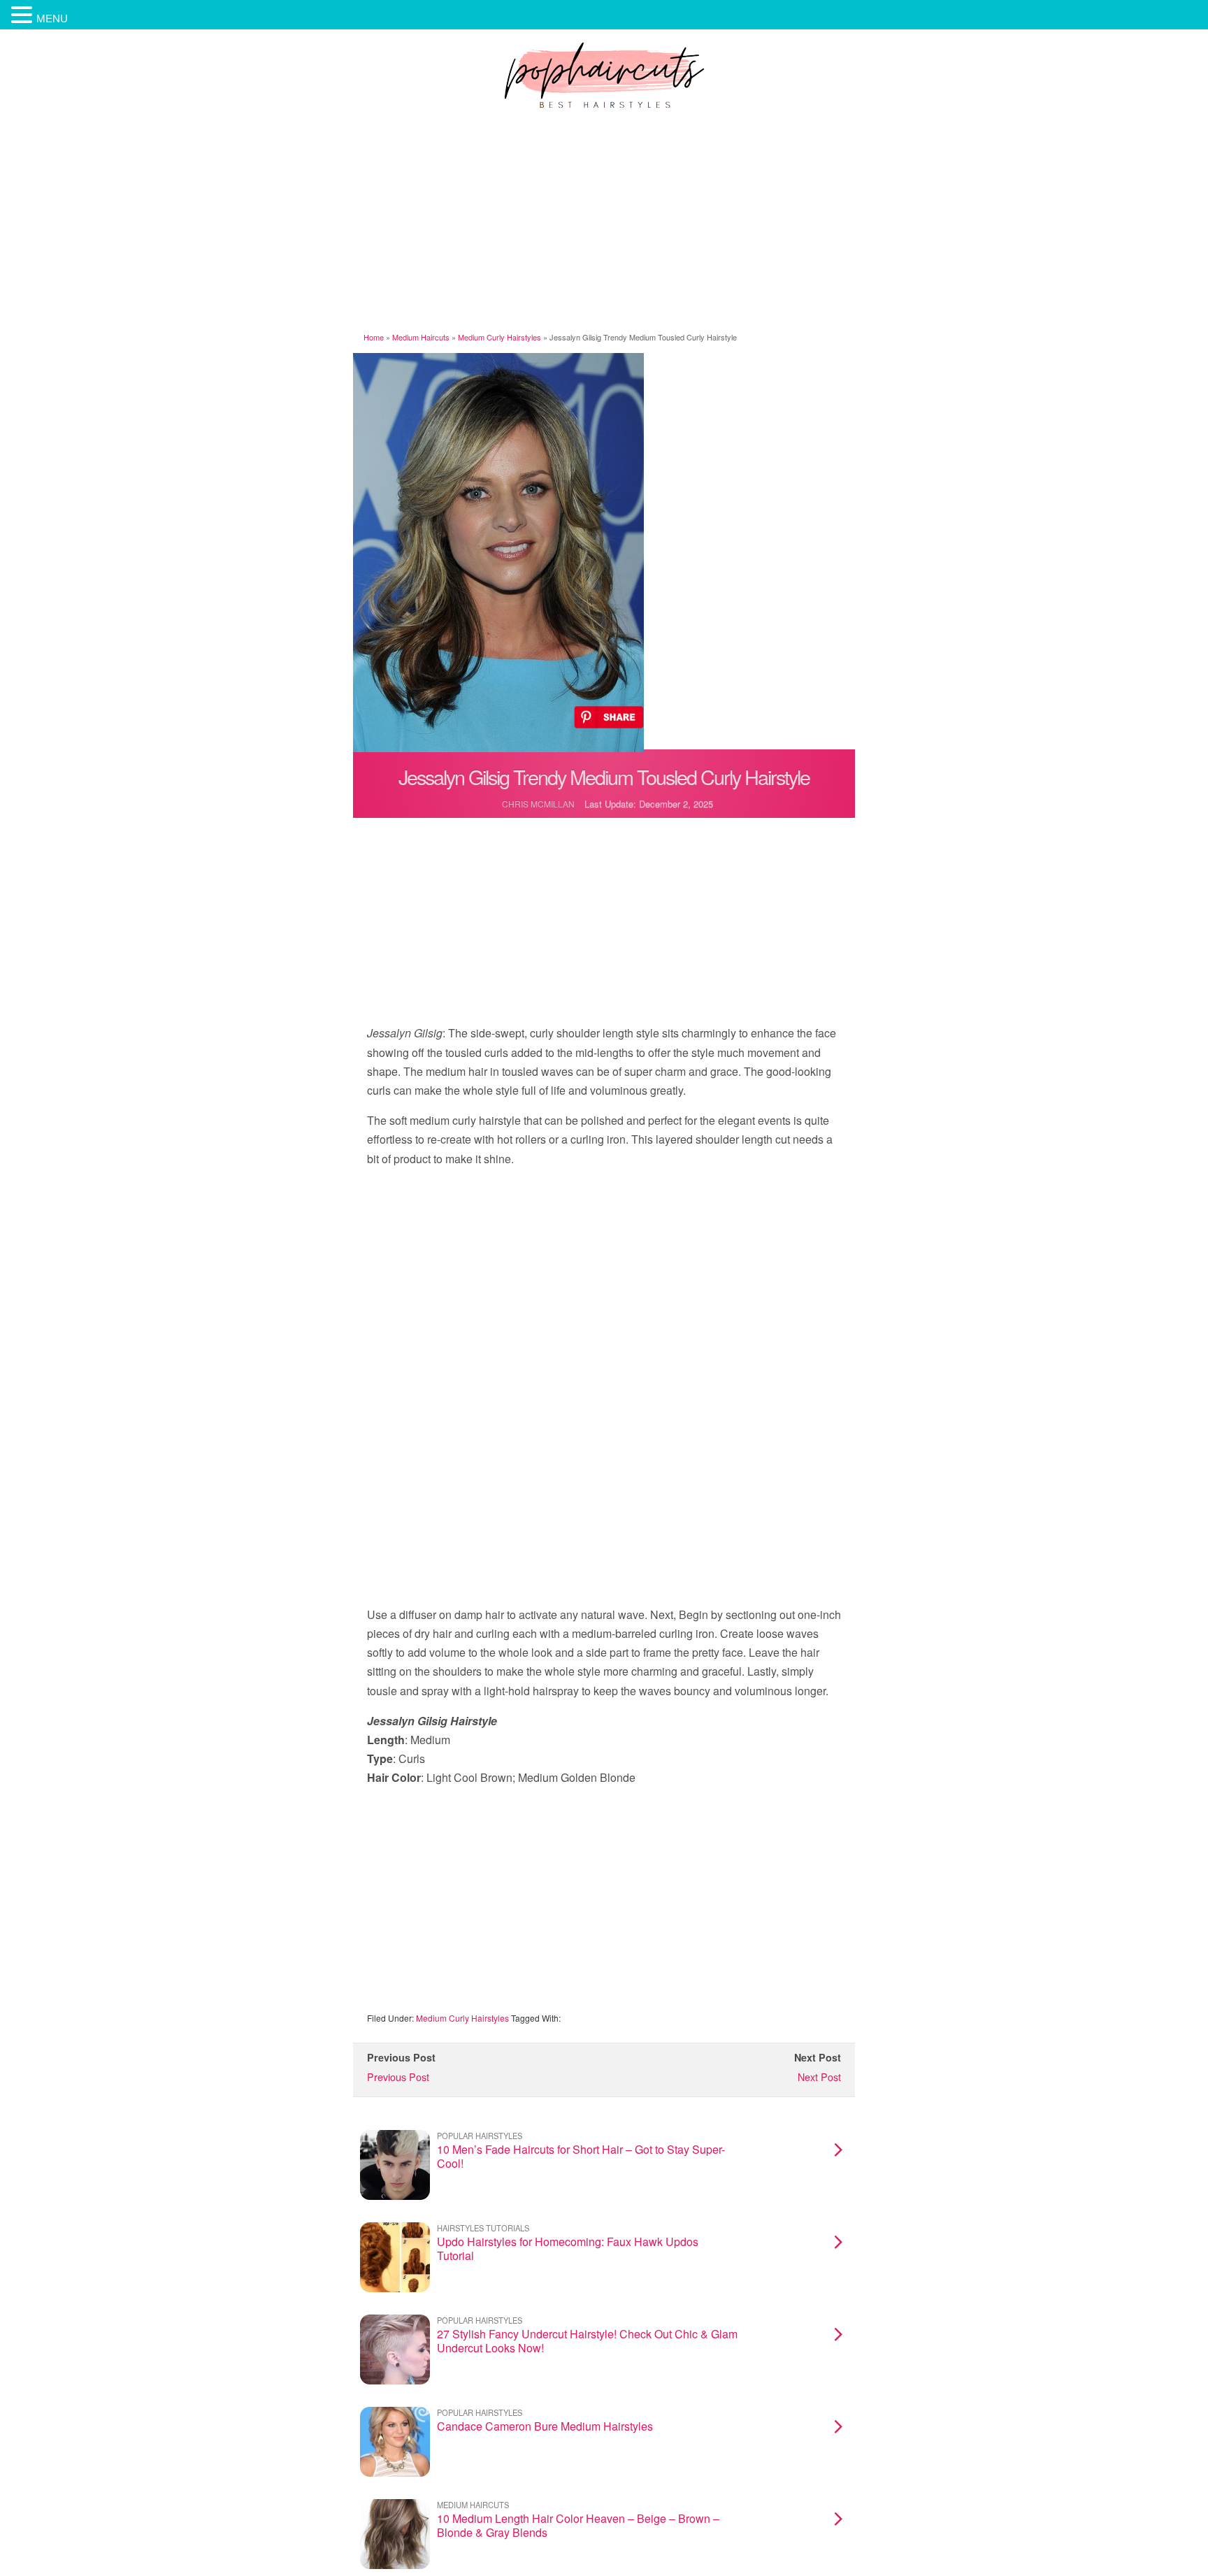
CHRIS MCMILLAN (538, 804)
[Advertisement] (604, 223)
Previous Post (398, 2077)
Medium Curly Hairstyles (499, 337)
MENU (52, 18)
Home (374, 337)
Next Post (819, 2077)
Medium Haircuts (421, 337)
